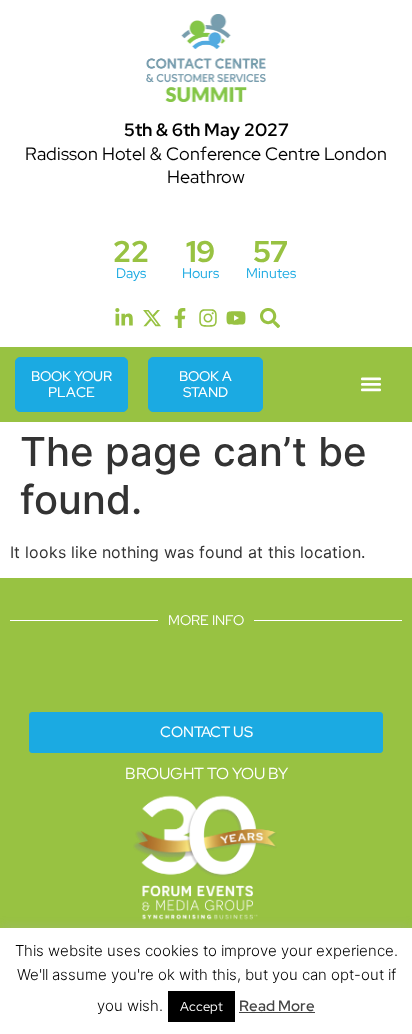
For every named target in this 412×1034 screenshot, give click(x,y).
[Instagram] (208, 318)
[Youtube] (236, 318)
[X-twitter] (152, 318)
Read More (277, 1006)
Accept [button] (201, 1006)
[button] (269, 318)
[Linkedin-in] (124, 318)
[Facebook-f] (180, 318)
